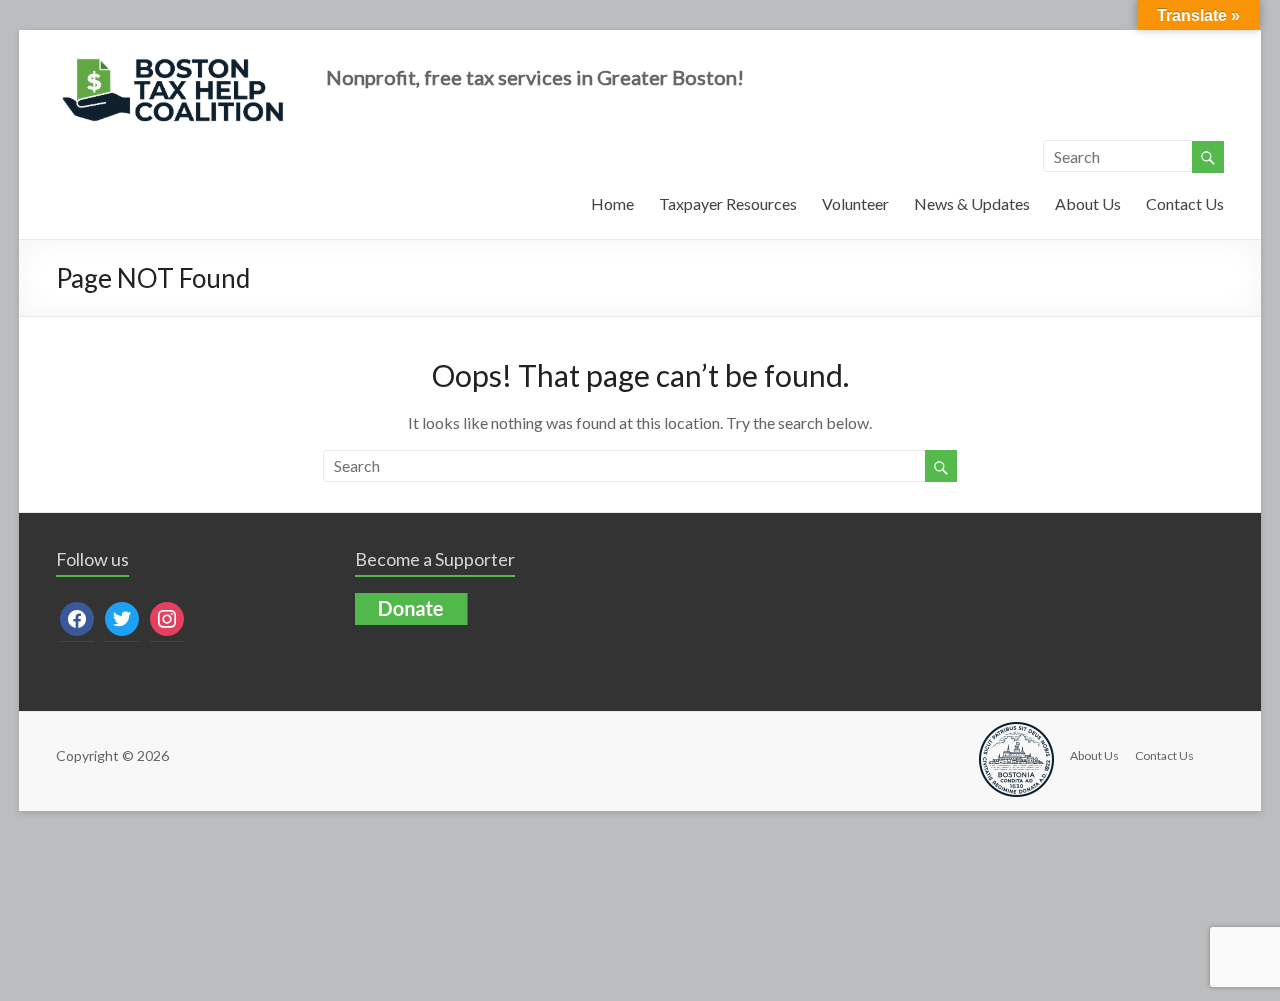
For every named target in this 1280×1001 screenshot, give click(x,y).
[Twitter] (122, 617)
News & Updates (972, 203)
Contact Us (1185, 203)
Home (612, 203)
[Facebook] (77, 617)
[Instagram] (167, 617)
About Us (1088, 203)
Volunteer (855, 203)
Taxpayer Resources (728, 203)
